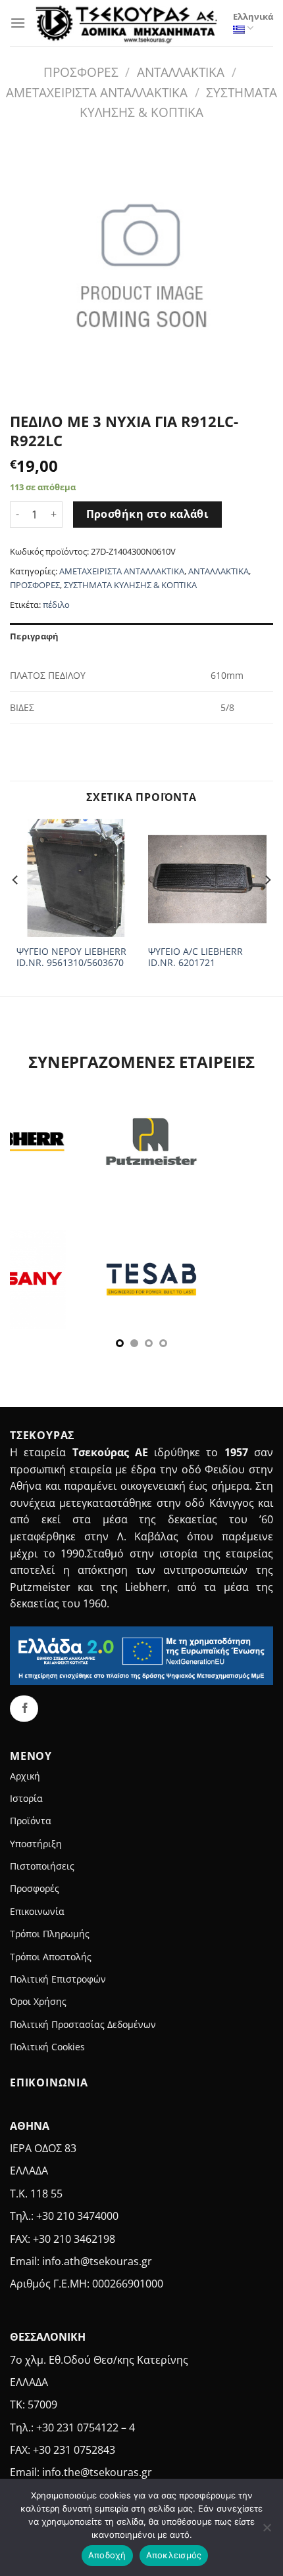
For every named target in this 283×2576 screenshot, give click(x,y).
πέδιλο (56, 605)
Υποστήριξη (36, 1844)
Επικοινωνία (37, 1911)
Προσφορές (35, 1888)
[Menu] (18, 23)
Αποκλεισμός (174, 2555)
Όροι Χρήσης (38, 2001)
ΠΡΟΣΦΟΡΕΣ (81, 72)
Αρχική (25, 1776)
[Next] (267, 906)
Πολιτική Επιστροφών (58, 1979)
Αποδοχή (107, 2555)
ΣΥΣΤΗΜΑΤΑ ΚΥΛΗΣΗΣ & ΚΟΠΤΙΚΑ (130, 585)
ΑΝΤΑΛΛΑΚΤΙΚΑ (181, 72)
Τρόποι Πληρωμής (50, 1934)
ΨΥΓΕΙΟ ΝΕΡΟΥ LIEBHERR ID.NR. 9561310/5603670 (71, 957)
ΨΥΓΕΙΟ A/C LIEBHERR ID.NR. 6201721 (195, 957)
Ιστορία (26, 1798)
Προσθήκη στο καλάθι (148, 514)
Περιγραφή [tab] (34, 636)
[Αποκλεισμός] (267, 2531)
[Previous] (16, 906)
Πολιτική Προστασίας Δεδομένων (83, 2024)
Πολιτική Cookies (47, 2047)
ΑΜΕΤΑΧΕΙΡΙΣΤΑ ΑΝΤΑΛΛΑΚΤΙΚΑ (97, 92)
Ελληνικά (253, 16)
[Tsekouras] (129, 23)
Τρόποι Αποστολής (51, 1957)
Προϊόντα (31, 1821)
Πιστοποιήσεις (42, 1866)
